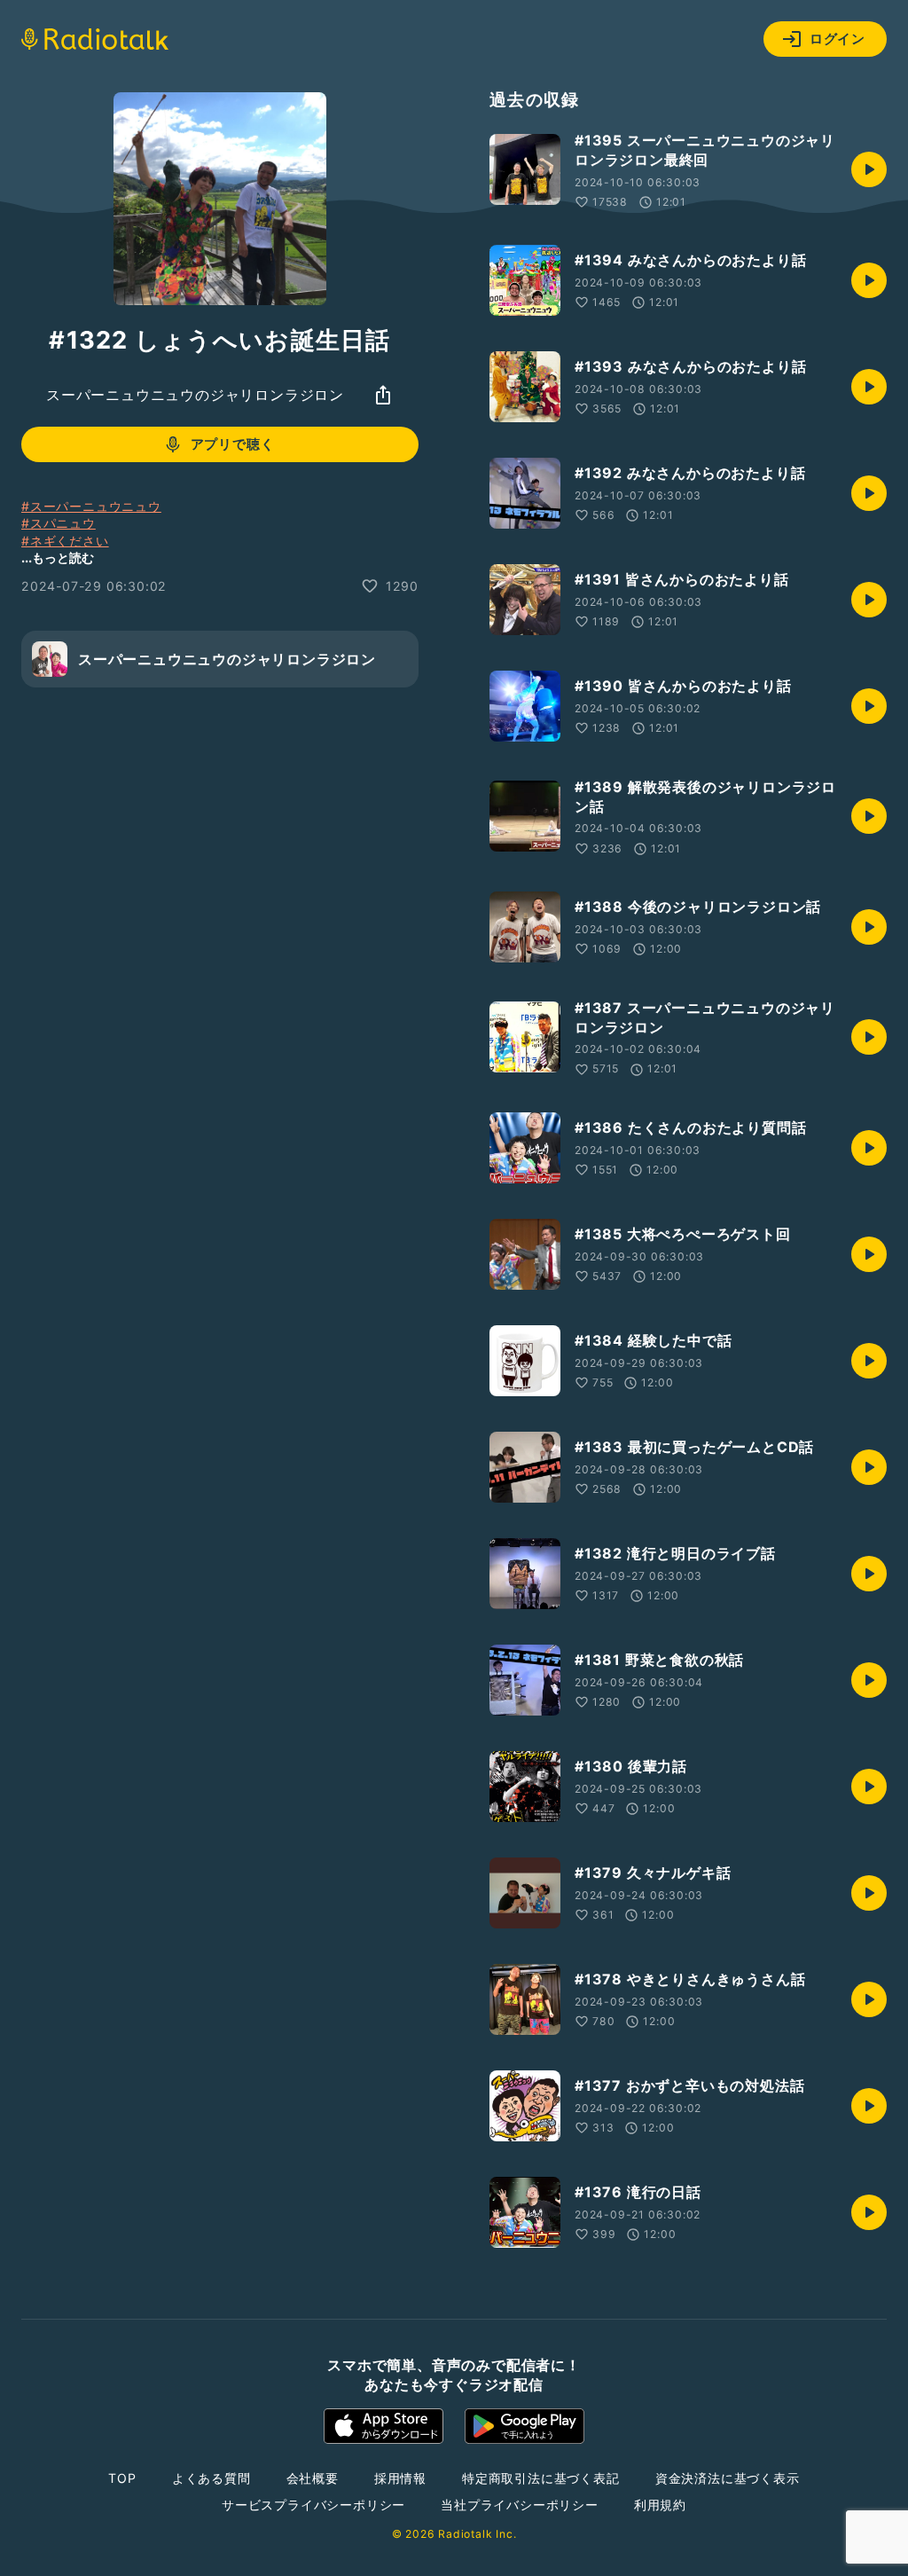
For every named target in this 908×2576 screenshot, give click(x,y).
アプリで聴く (233, 444)
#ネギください (65, 541)
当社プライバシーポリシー (520, 2505)
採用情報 (400, 2478)
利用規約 (660, 2505)
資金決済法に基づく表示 (728, 2478)
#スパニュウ (59, 523)
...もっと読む (58, 558)
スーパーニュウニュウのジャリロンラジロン (195, 395)
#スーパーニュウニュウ (91, 506)
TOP (122, 2478)
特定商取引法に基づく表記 (541, 2478)
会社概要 (313, 2478)
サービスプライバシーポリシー (313, 2505)
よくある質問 (211, 2478)
